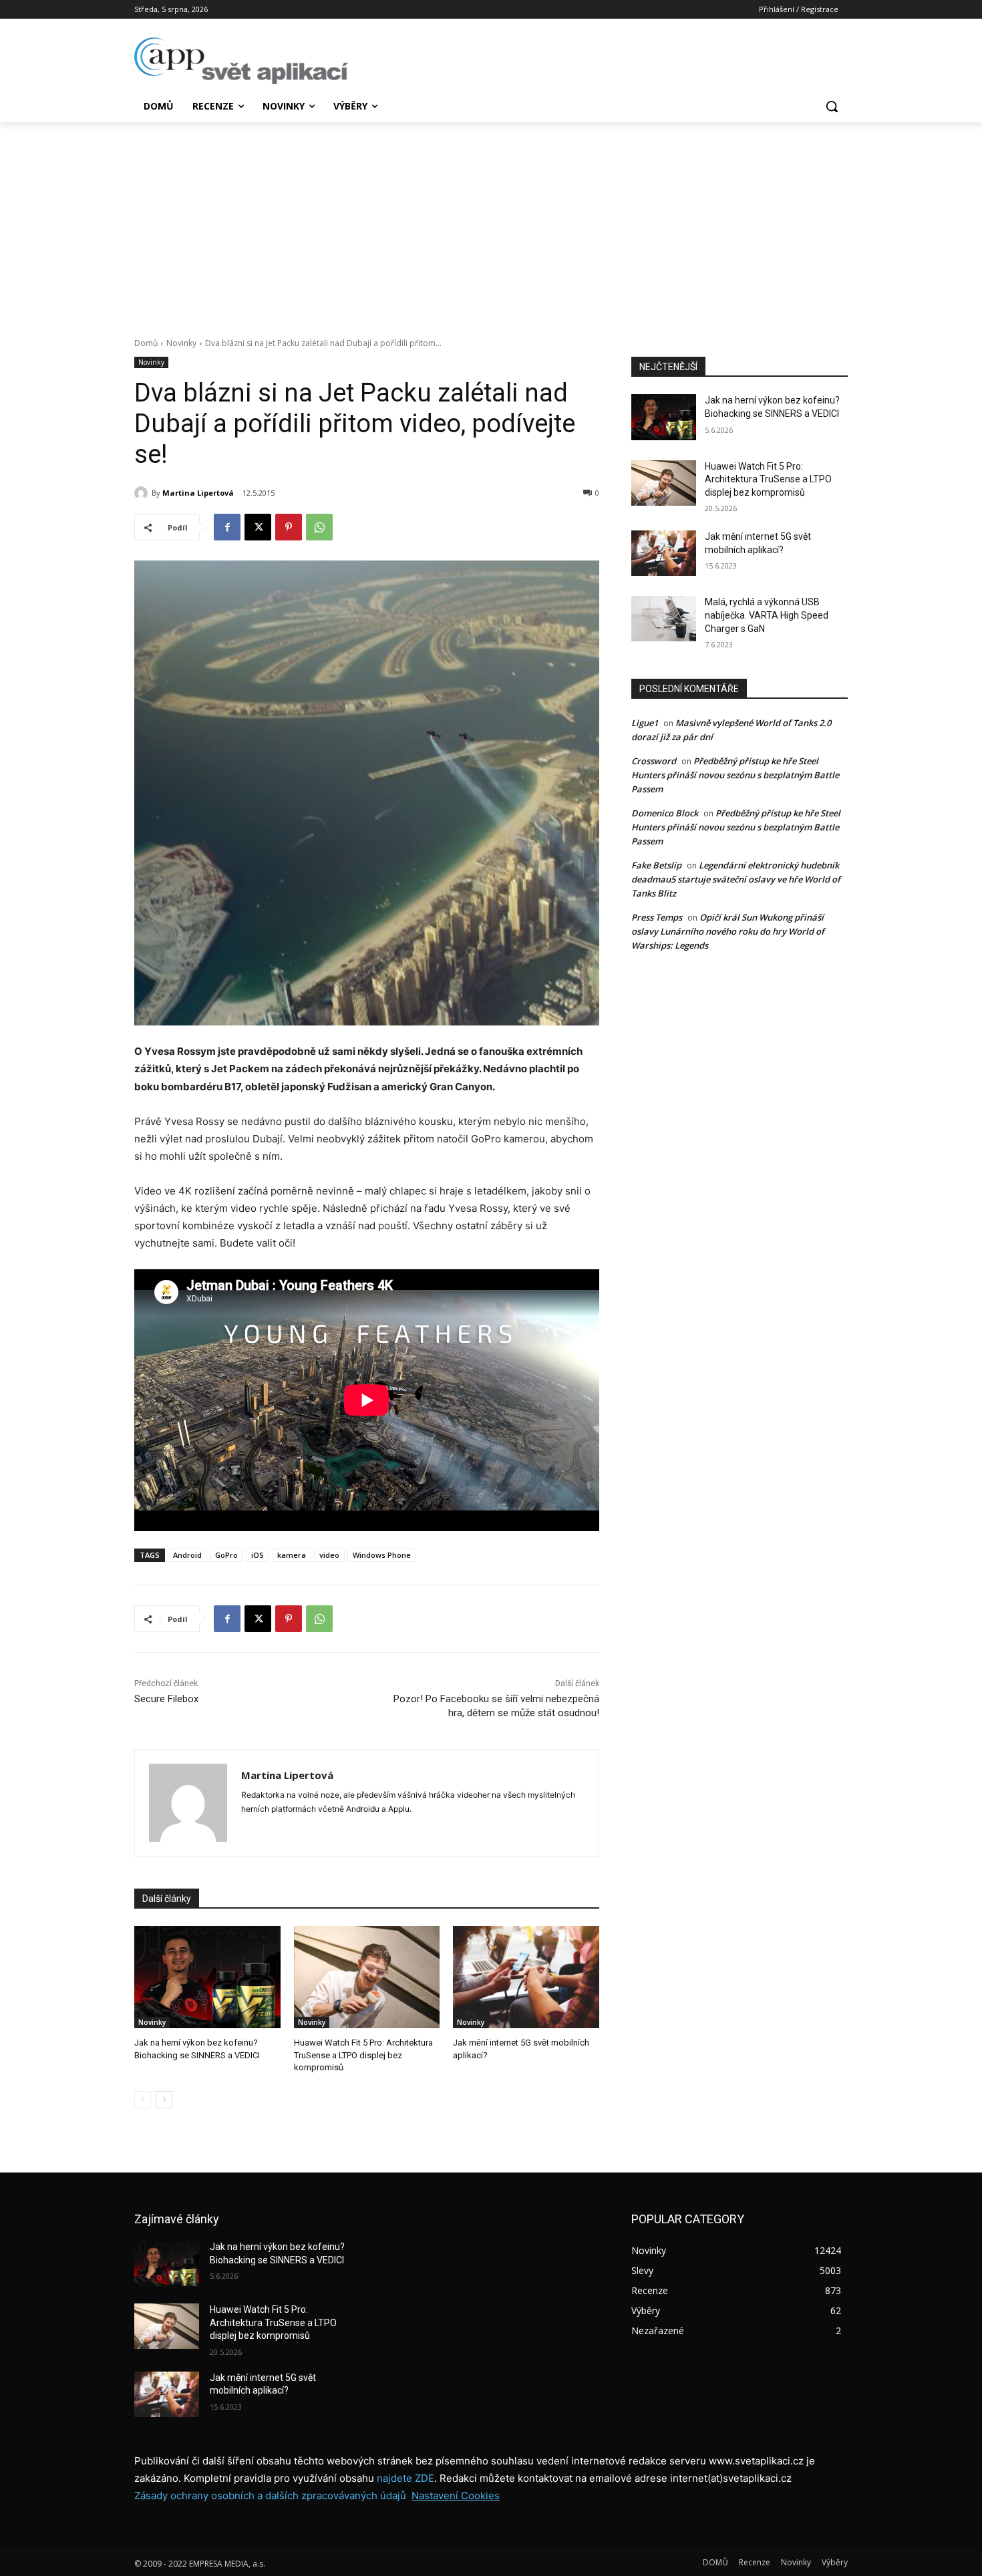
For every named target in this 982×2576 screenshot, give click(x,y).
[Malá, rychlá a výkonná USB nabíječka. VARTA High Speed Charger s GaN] (664, 619)
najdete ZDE (405, 2478)
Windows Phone (382, 1555)
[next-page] (164, 2100)
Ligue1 (645, 723)
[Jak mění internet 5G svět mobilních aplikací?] (526, 1977)
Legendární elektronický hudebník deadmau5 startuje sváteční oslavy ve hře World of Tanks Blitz (736, 879)
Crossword (654, 761)
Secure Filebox (166, 1699)
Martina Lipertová (198, 493)
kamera (292, 1555)
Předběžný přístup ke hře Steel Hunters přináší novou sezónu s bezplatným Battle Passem (735, 775)
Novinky (181, 343)
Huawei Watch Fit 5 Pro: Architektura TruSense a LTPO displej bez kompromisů (363, 2055)
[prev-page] (143, 2100)
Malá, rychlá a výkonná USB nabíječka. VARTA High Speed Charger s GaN (767, 615)
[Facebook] (227, 527)
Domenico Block (665, 813)
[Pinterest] (289, 527)
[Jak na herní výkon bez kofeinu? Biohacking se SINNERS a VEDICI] (207, 1977)
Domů (146, 343)
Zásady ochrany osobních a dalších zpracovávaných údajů (270, 2495)
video (329, 1555)
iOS (258, 1555)
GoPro (226, 1555)
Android (187, 1555)
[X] (258, 527)
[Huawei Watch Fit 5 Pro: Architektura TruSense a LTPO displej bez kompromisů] (367, 1977)
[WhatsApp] (319, 527)
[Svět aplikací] (241, 61)
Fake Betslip (656, 865)
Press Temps (657, 917)
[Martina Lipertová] (143, 493)
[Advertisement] (491, 222)
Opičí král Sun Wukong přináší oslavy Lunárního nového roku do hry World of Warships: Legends (728, 931)
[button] (832, 106)
